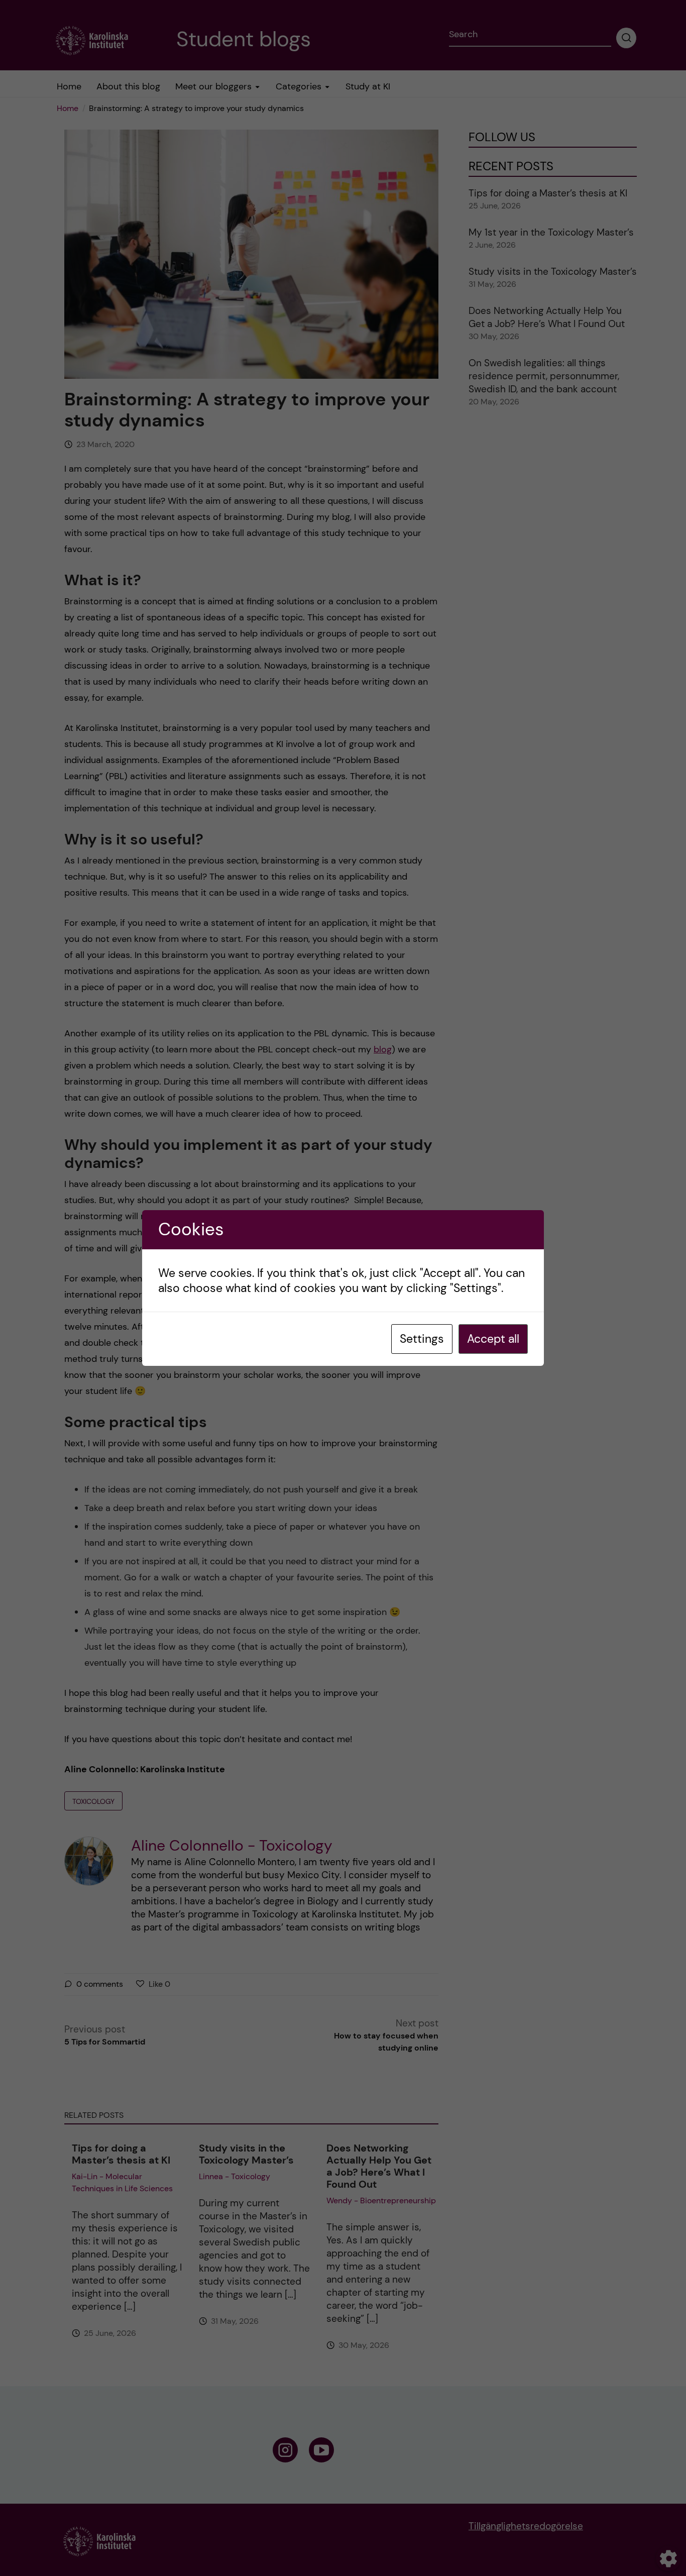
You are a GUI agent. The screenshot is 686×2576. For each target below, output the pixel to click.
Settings (422, 1339)
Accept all (493, 1339)
